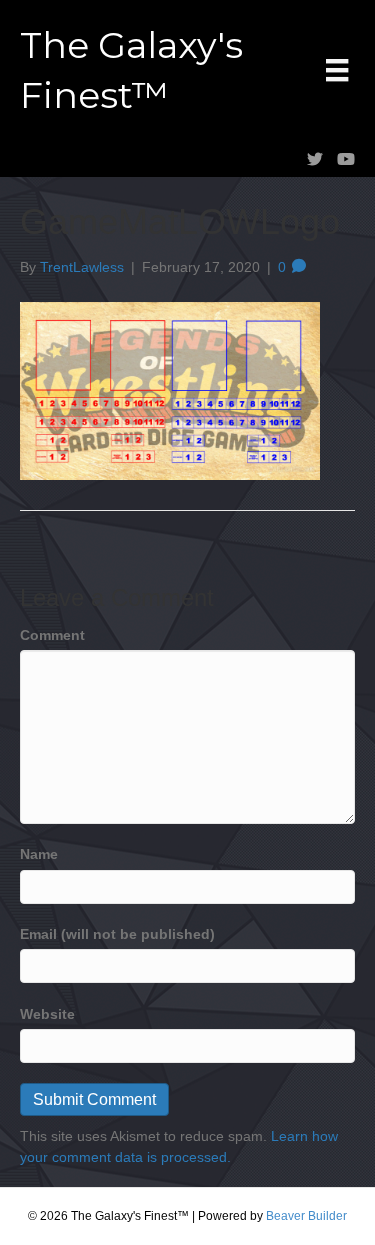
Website (47, 1014)
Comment (52, 635)
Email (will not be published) (117, 934)
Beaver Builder (306, 1216)
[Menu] (337, 70)
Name (39, 854)
